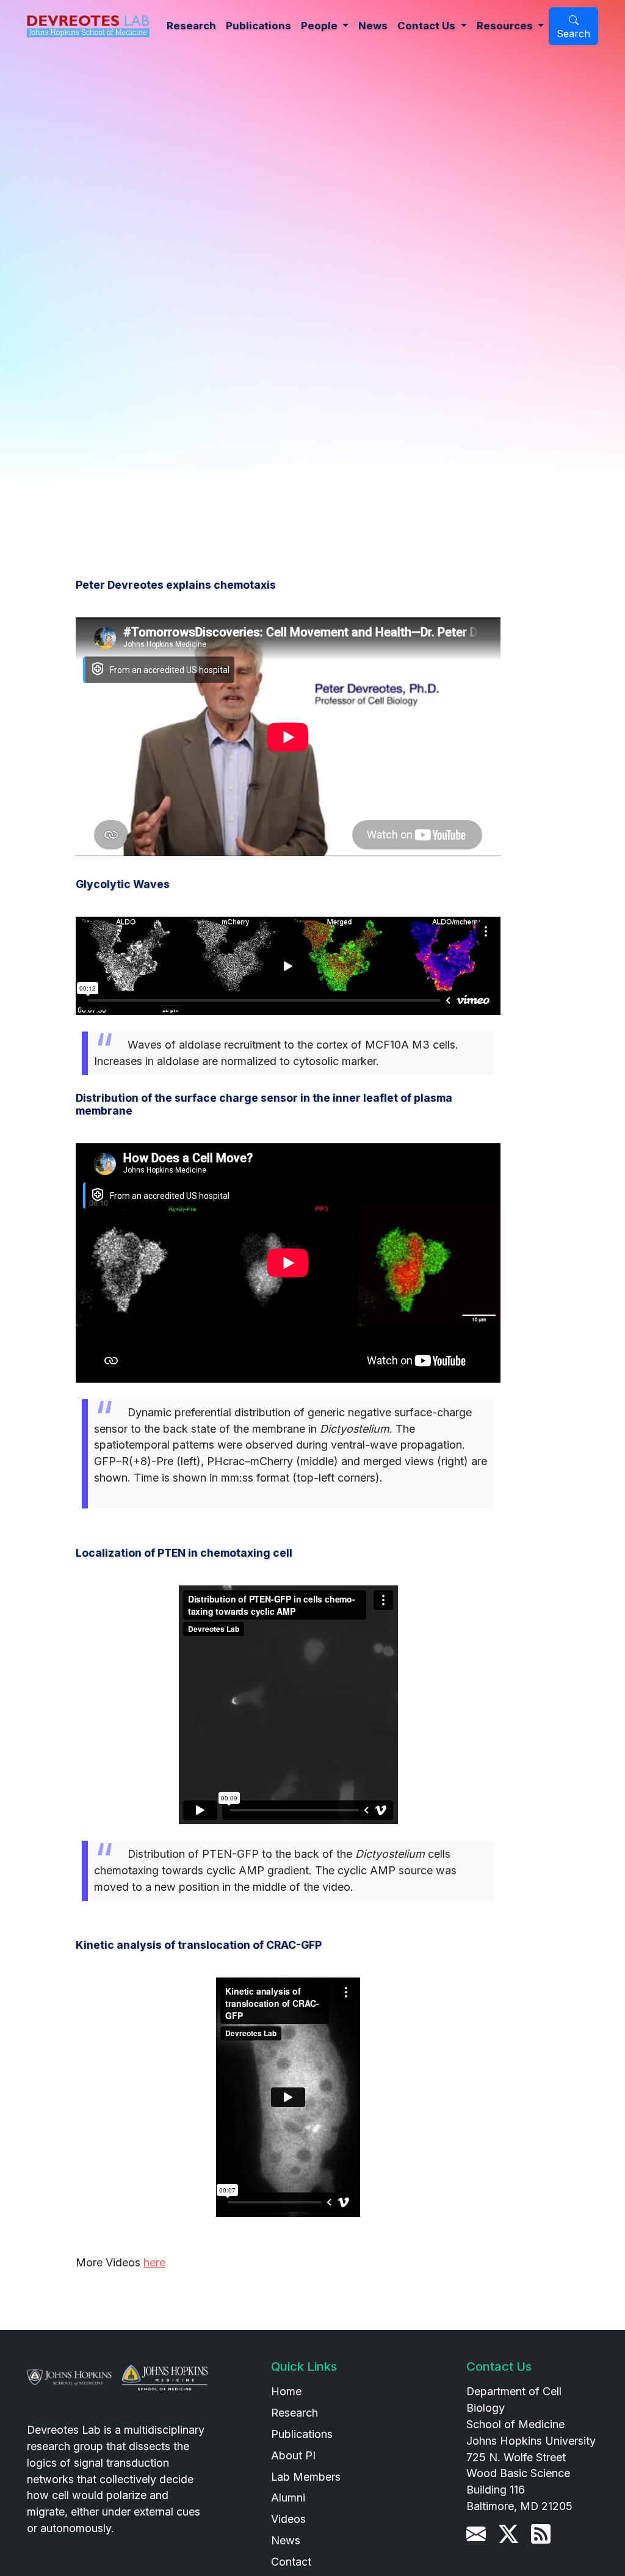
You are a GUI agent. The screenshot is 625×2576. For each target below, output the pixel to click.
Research (191, 26)
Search (573, 34)
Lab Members (306, 2477)
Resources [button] (506, 26)
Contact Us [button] (428, 26)
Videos (288, 2519)
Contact (291, 2562)
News (373, 26)
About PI (293, 2455)
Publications (258, 26)
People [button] (320, 26)
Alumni (288, 2498)
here (154, 2262)
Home (286, 2391)
